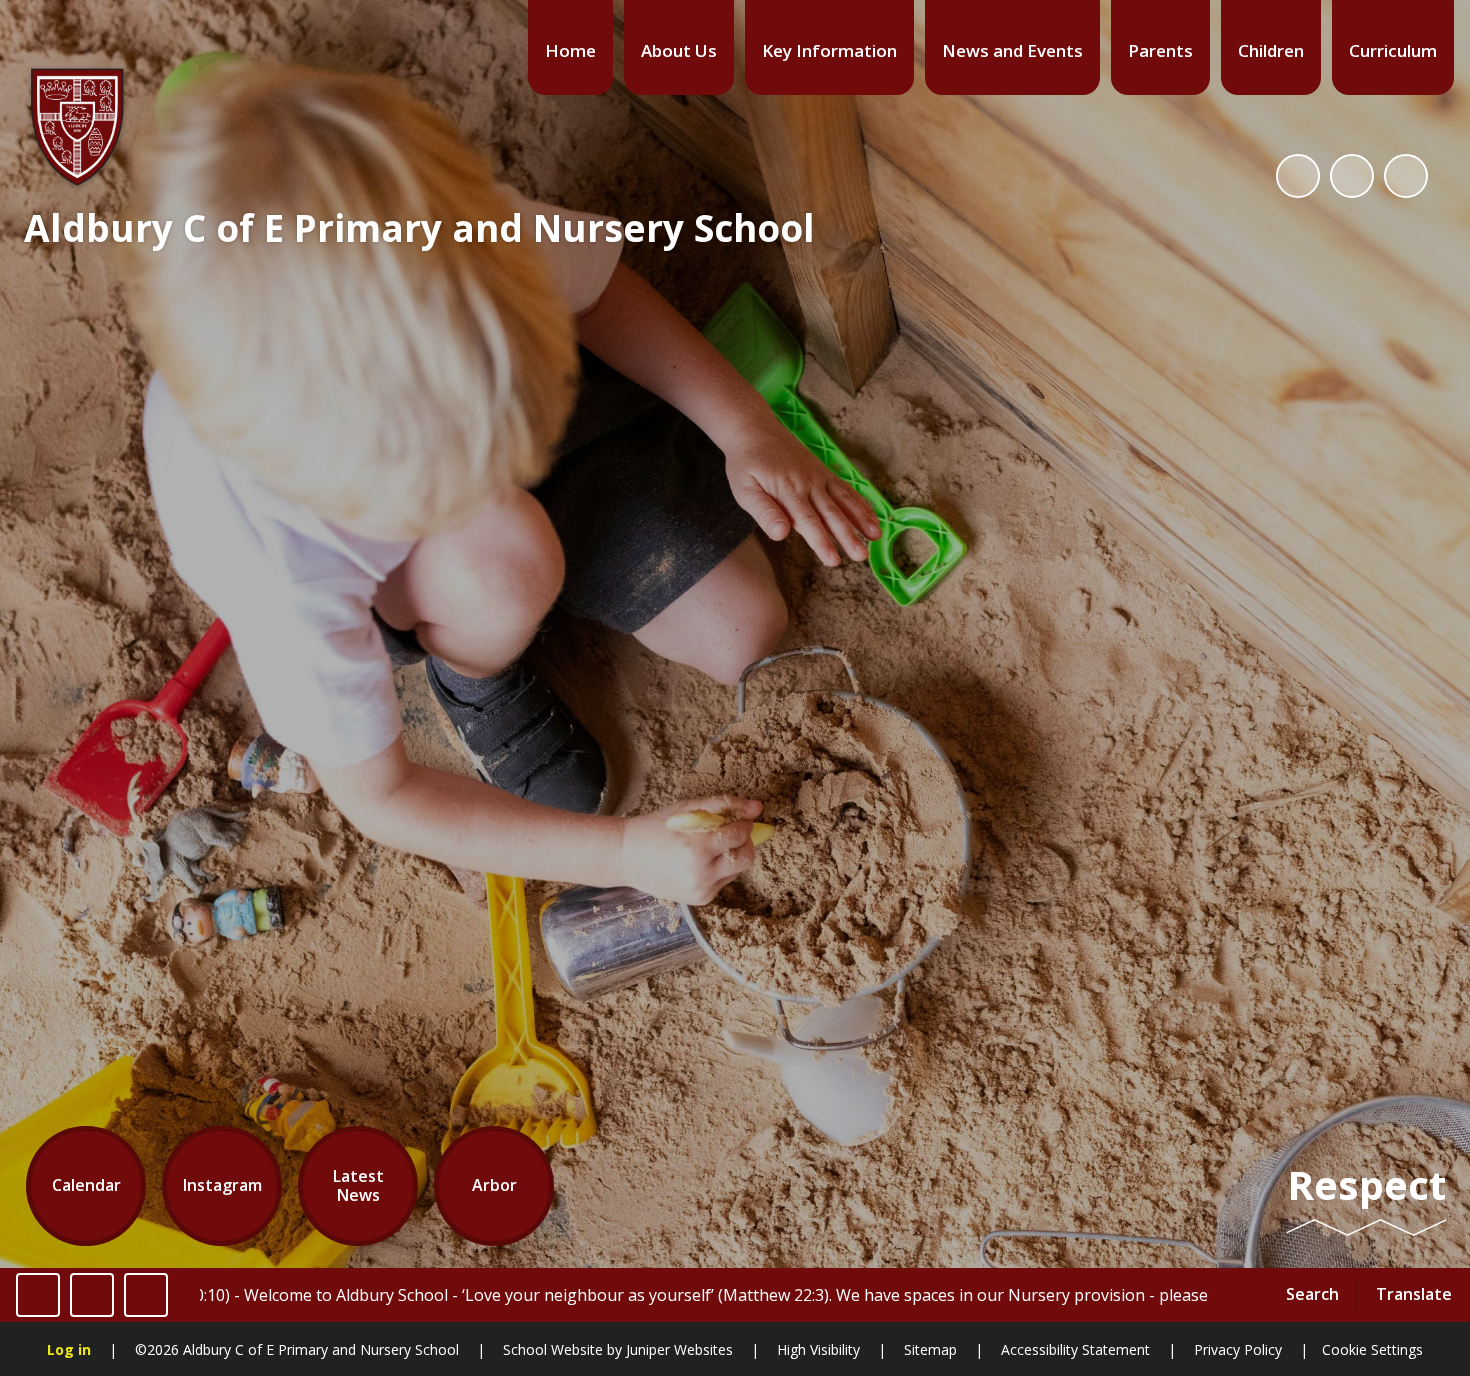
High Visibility (818, 1349)
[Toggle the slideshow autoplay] (1298, 176)
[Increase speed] (146, 1295)
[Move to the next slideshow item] (1406, 176)
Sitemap (930, 1349)
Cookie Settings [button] (1372, 1349)
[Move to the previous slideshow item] (1352, 176)
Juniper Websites (677, 1349)
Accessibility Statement (1075, 1349)
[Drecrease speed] (92, 1295)
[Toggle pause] (38, 1295)
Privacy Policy (1238, 1349)
